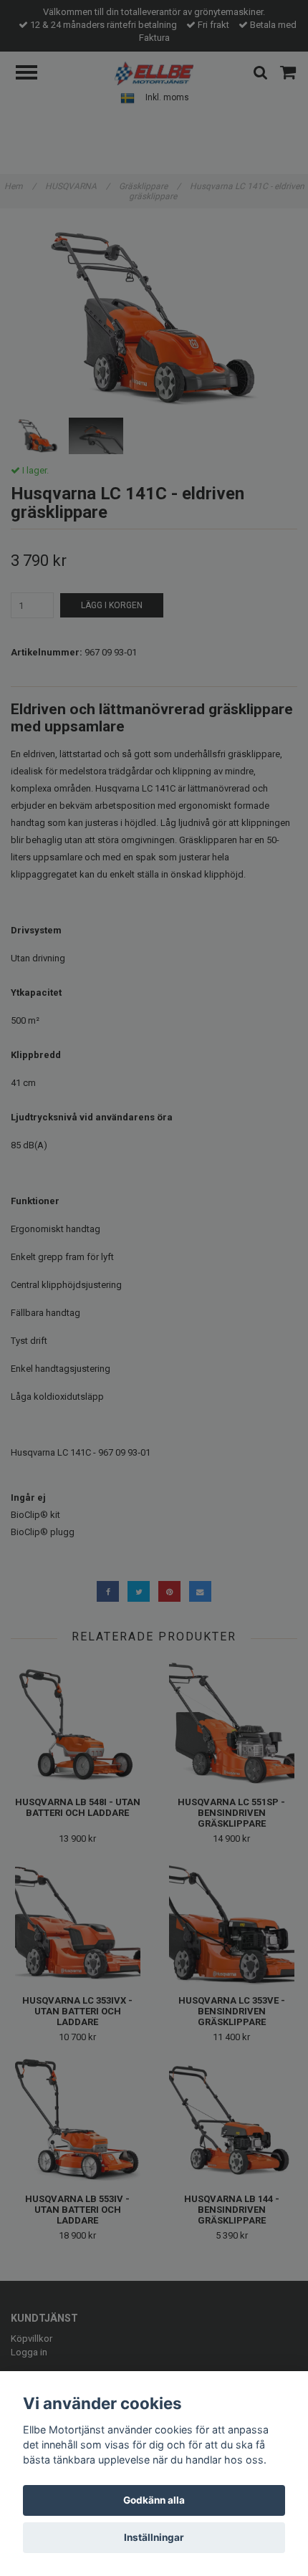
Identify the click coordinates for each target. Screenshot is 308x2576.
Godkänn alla (154, 2500)
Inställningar (154, 2537)
